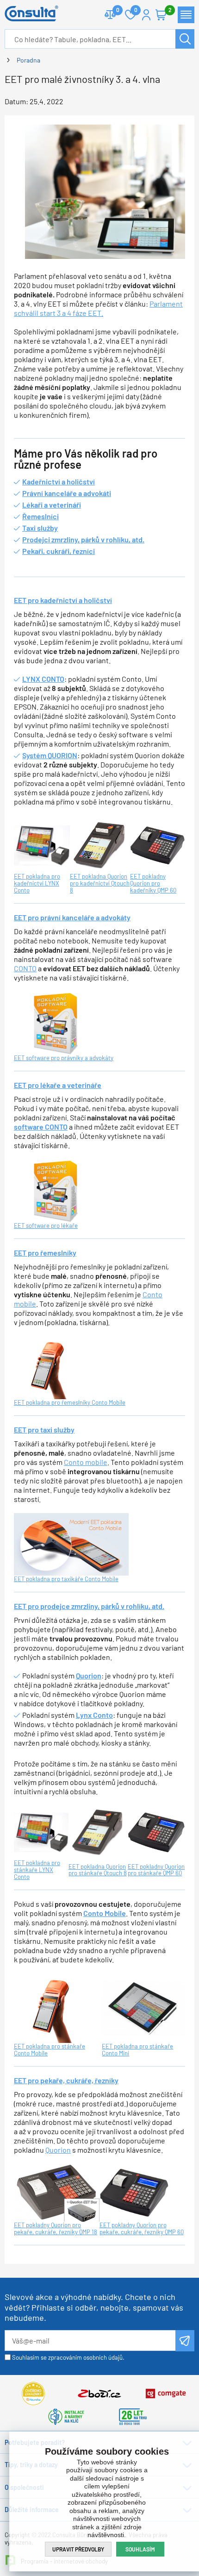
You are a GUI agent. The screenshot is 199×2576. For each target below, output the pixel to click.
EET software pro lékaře (46, 1225)
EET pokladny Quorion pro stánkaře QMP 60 (156, 1870)
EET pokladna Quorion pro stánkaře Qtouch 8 (98, 1870)
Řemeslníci (40, 516)
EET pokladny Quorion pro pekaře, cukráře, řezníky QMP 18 (56, 2228)
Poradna (28, 60)
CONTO (25, 968)
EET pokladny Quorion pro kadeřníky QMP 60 (153, 883)
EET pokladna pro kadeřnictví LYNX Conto (37, 883)
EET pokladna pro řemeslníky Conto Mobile (70, 1402)
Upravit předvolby (78, 2549)
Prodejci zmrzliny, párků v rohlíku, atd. (83, 539)
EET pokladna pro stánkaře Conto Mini (137, 2050)
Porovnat (110, 15)
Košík (161, 15)
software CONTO (41, 1127)
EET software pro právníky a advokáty (64, 1058)
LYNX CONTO (43, 679)
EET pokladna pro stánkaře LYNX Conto (37, 1870)
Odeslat (185, 2341)
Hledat (185, 39)
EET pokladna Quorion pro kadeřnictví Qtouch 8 (100, 883)
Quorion (58, 2150)
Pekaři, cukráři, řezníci (59, 551)
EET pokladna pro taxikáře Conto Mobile (66, 1579)
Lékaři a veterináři (52, 505)
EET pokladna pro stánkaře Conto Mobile (50, 2050)
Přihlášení (146, 15)
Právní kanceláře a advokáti (67, 493)
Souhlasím (140, 2549)
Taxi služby (40, 528)
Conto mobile (86, 1462)
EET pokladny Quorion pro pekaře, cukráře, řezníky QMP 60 (142, 2228)
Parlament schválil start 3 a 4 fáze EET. (98, 308)
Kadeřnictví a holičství (59, 481)
